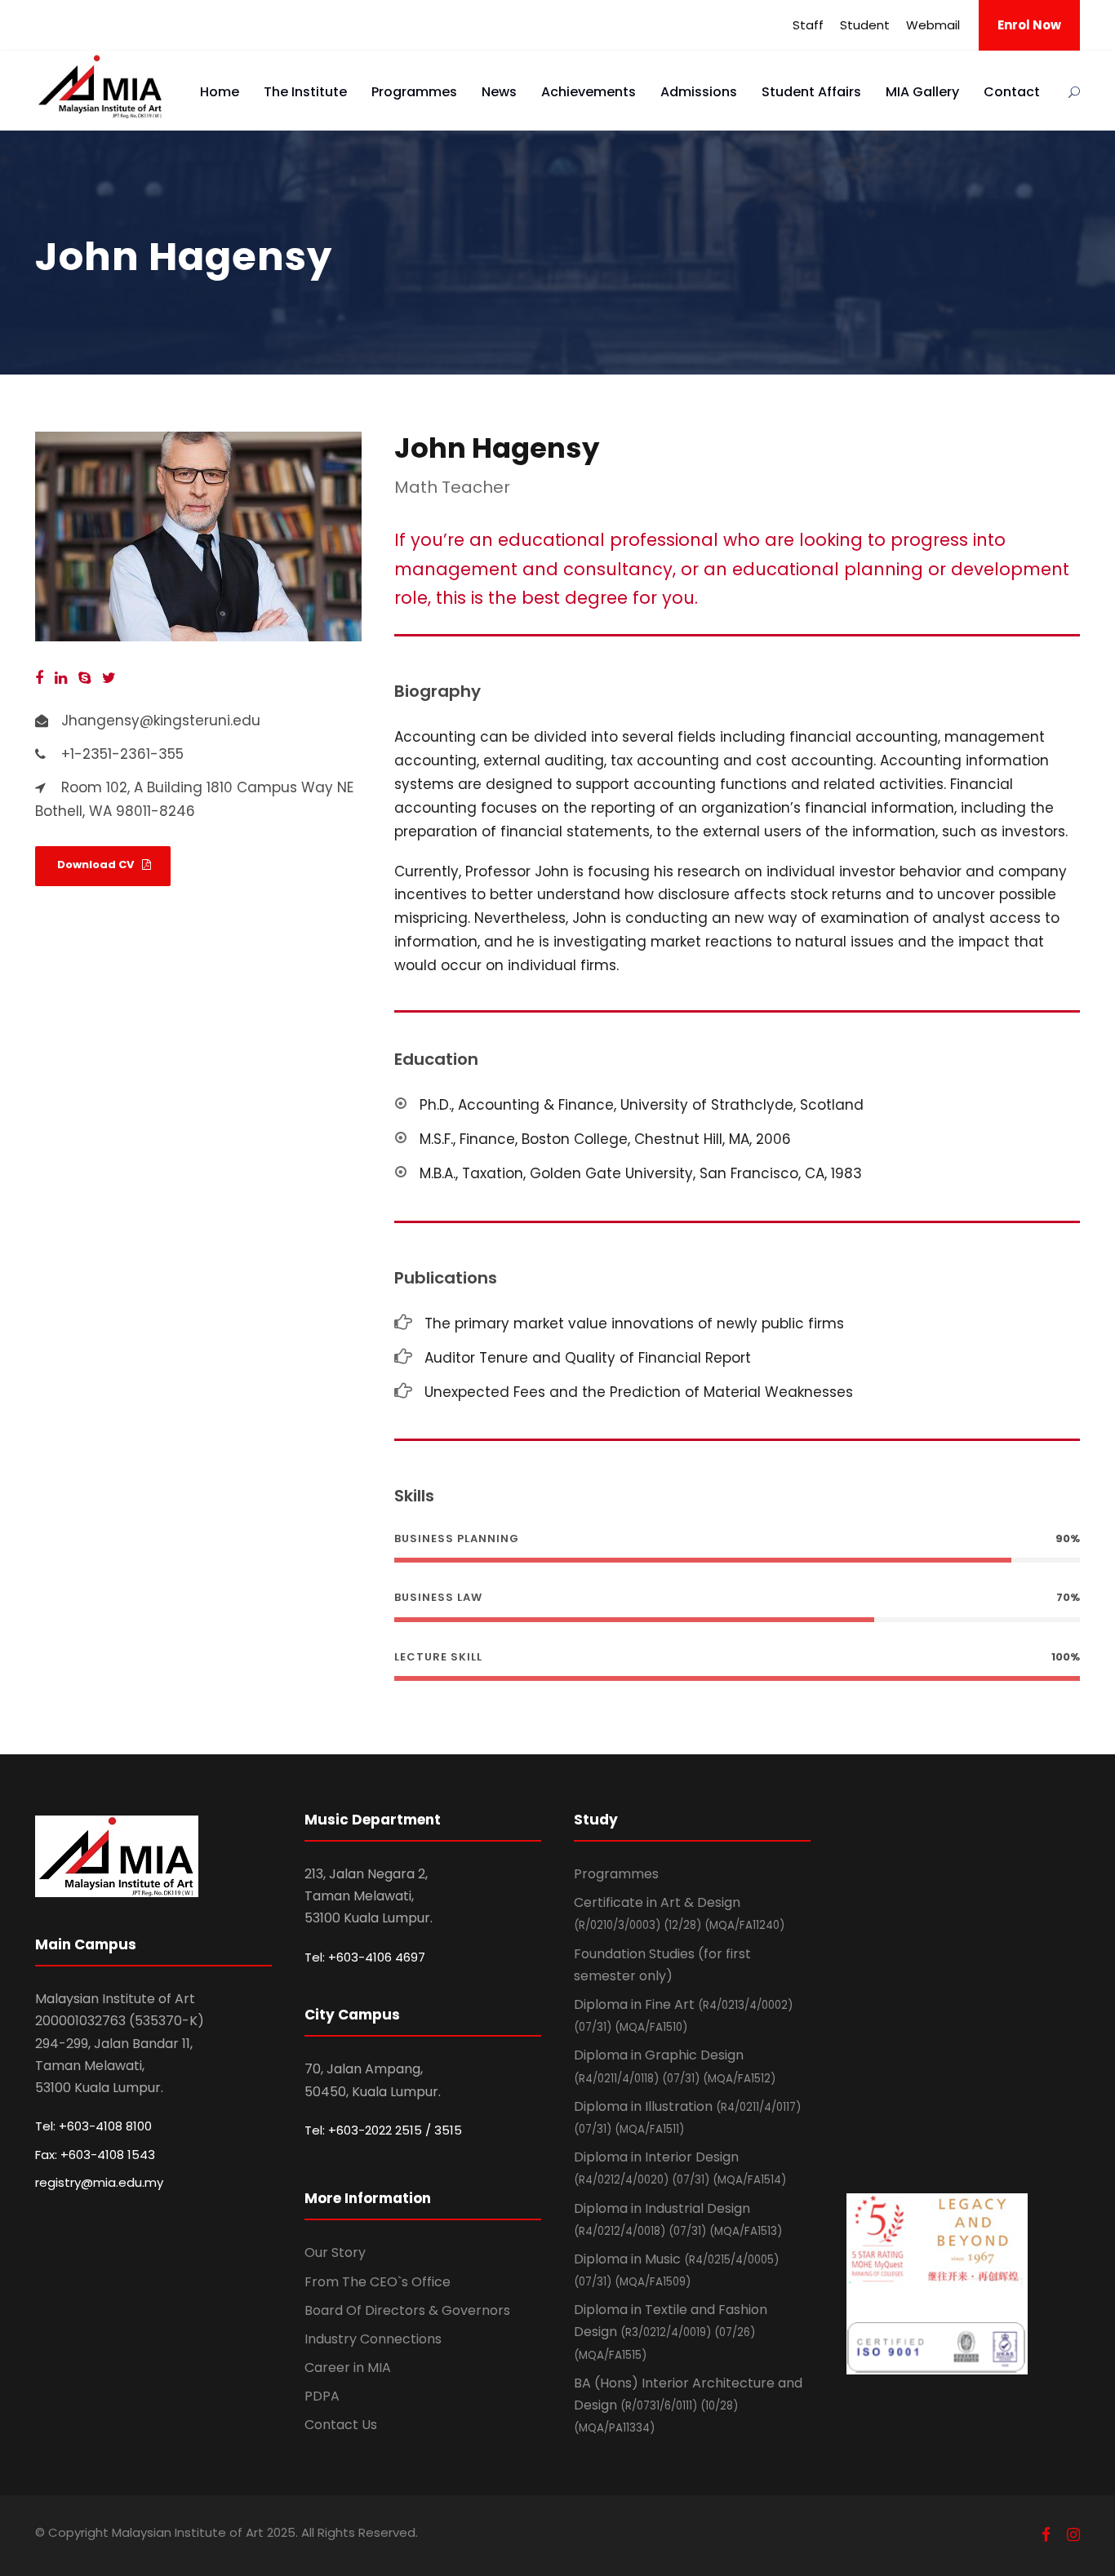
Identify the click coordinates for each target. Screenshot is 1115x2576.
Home (220, 92)
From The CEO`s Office (378, 2282)
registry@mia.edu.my (99, 2182)
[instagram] (1073, 2535)
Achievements (589, 92)
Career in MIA (348, 2368)
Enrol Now (1029, 25)
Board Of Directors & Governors (407, 2310)
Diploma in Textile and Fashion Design (671, 2331)
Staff (808, 25)
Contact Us (341, 2425)
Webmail (933, 25)
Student (865, 25)
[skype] (84, 678)
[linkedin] (61, 678)
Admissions (699, 92)
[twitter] (109, 678)
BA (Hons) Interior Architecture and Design (688, 2405)
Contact (1012, 92)
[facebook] (39, 678)
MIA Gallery (922, 92)
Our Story (335, 2252)
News (499, 92)
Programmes (414, 92)
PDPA (322, 2396)
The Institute (305, 92)
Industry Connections (373, 2339)
